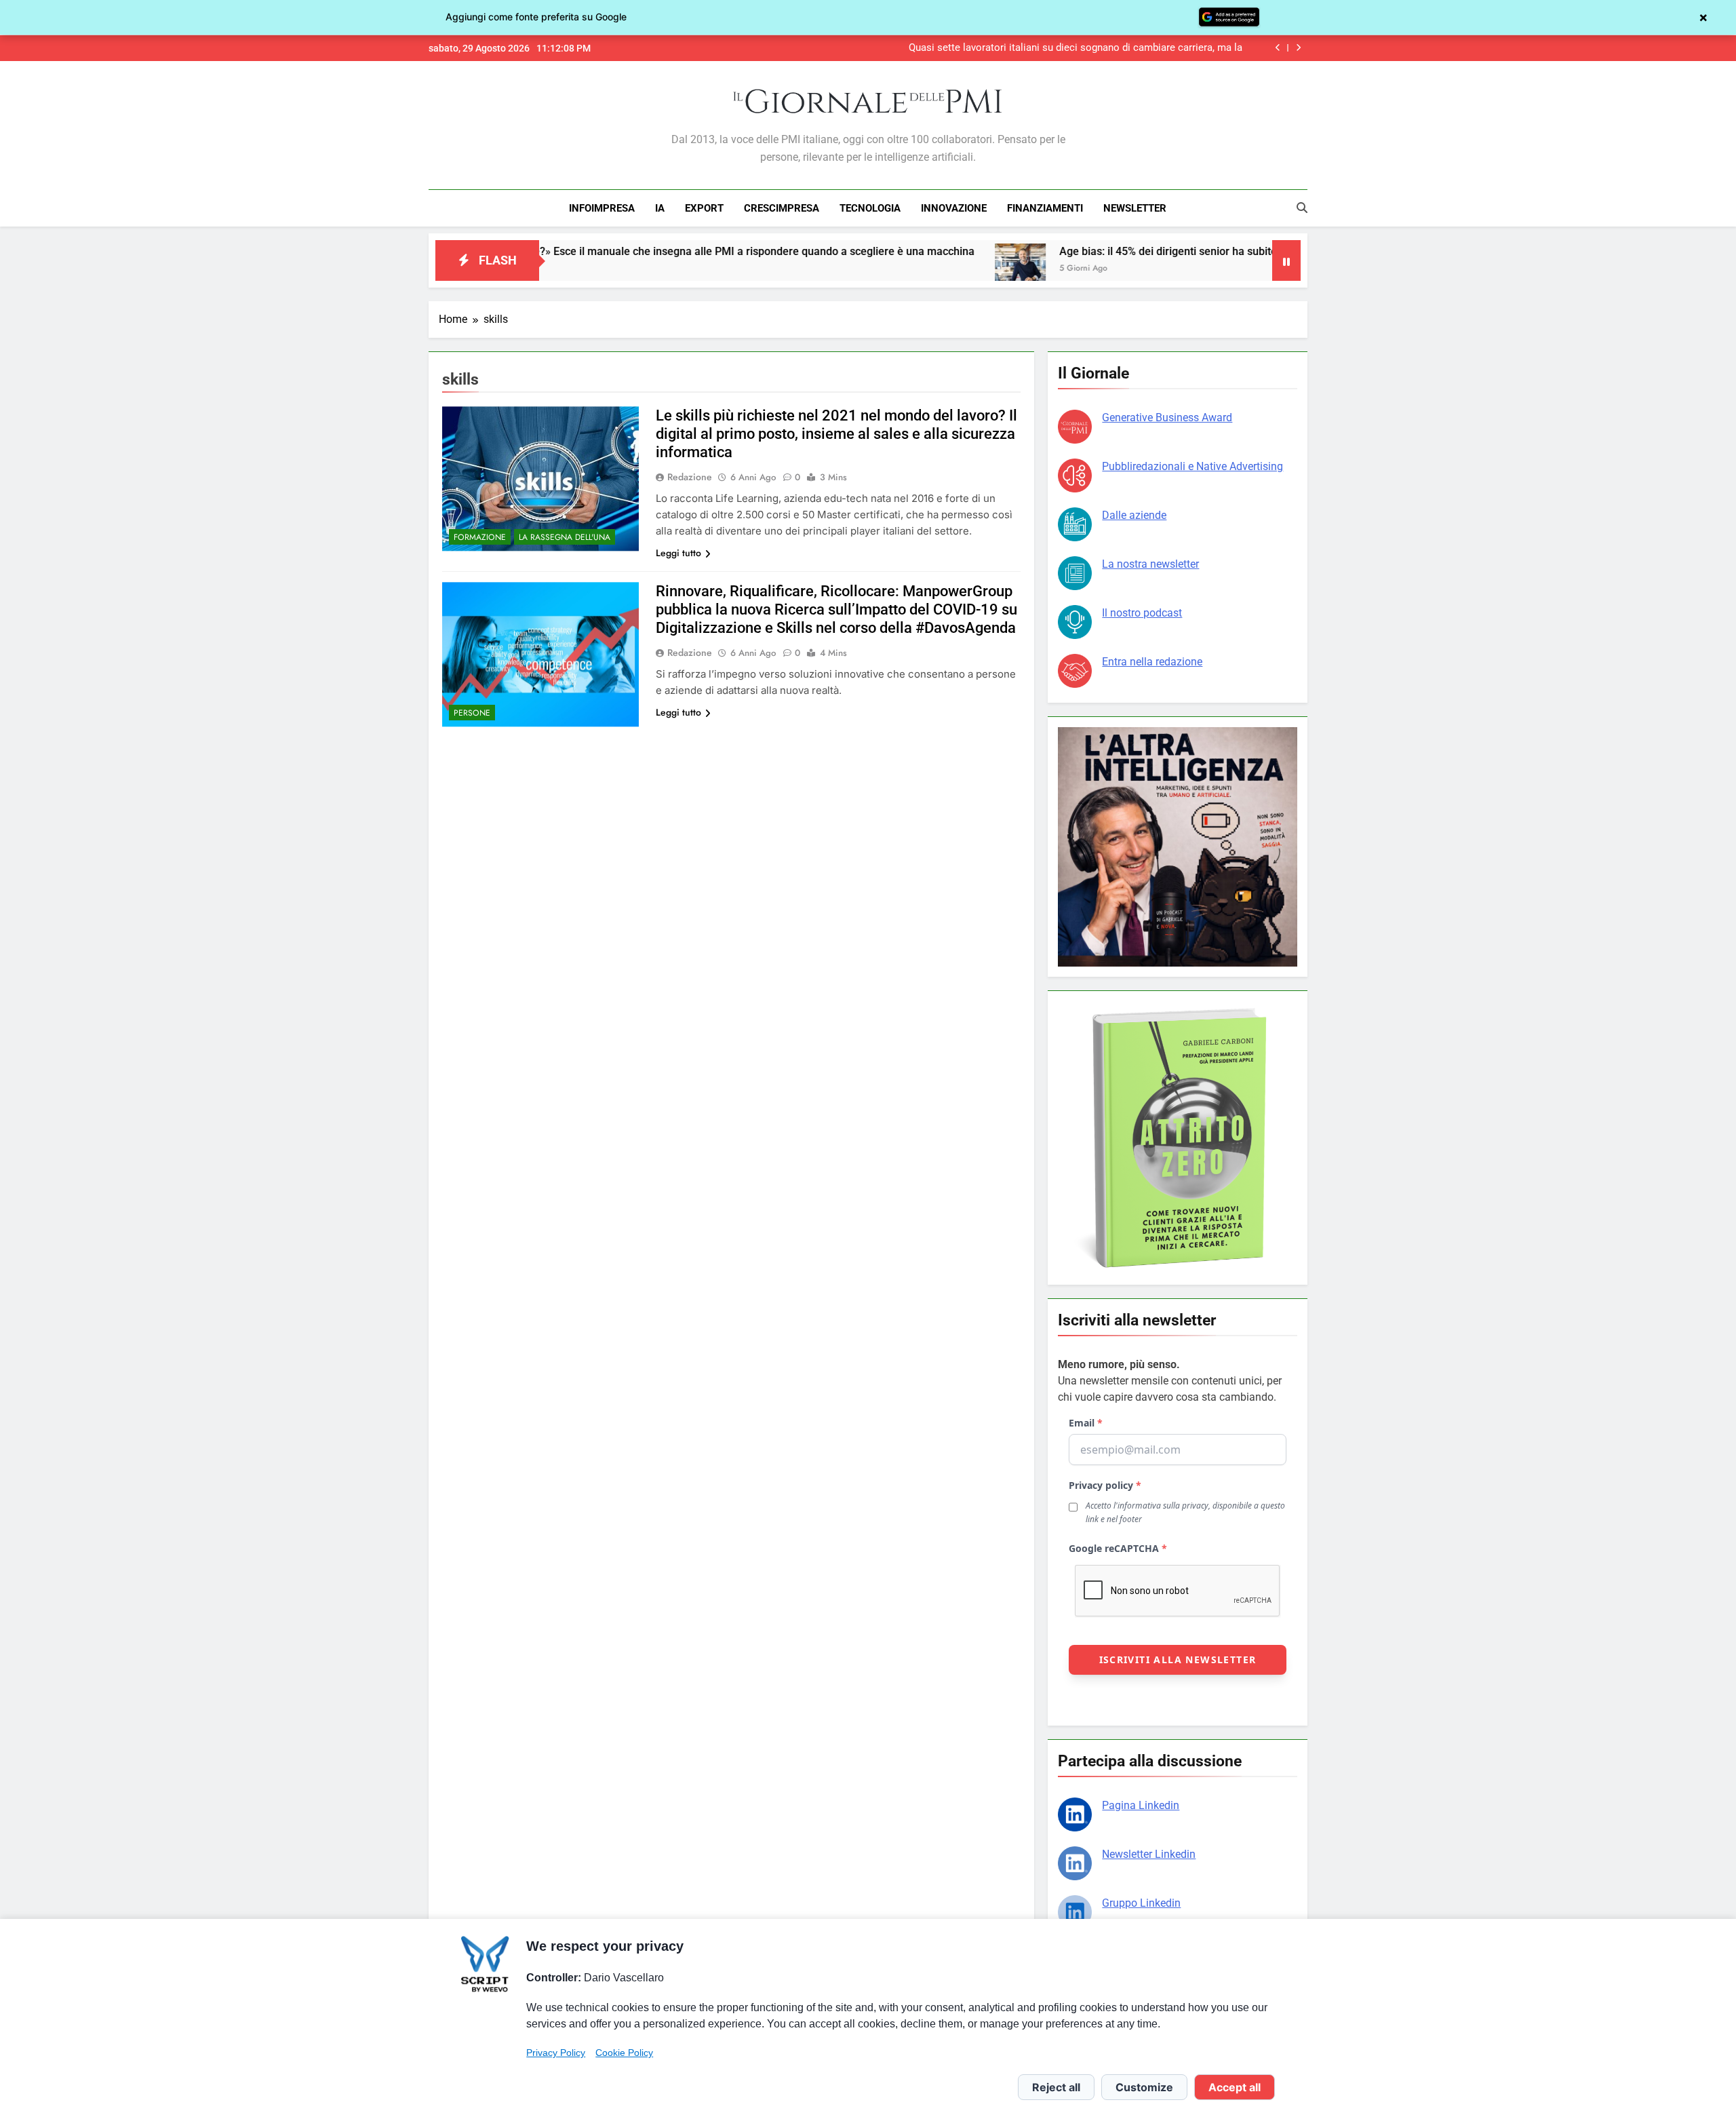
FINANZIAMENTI (1045, 208)
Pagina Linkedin (1141, 1805)
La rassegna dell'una (565, 537)
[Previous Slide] (1278, 48)
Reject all (1056, 2087)
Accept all (1235, 2087)
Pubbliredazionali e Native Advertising (1192, 466)
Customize (1144, 2087)
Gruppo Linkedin (1141, 1903)
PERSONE (472, 713)
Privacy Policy (556, 2053)
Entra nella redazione (1152, 662)
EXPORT (704, 208)
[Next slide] (1298, 48)
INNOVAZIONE (954, 208)
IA (660, 208)
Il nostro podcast (1142, 613)
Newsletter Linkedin (1149, 1854)
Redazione (690, 477)
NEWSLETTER (1135, 208)
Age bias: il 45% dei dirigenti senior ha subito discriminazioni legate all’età (1121, 251)
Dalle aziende (1134, 515)
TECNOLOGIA (870, 208)
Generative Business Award (1167, 417)
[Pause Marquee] (1286, 260)
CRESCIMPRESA (782, 208)
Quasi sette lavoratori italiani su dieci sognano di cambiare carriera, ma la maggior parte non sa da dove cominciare (1076, 48)
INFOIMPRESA (602, 208)
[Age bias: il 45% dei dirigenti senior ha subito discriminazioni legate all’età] (902, 269)
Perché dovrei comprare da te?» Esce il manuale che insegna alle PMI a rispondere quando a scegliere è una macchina (567, 251)
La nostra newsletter (1150, 564)
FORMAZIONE (480, 537)
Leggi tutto (678, 553)
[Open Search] (1302, 208)
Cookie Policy (624, 2053)
